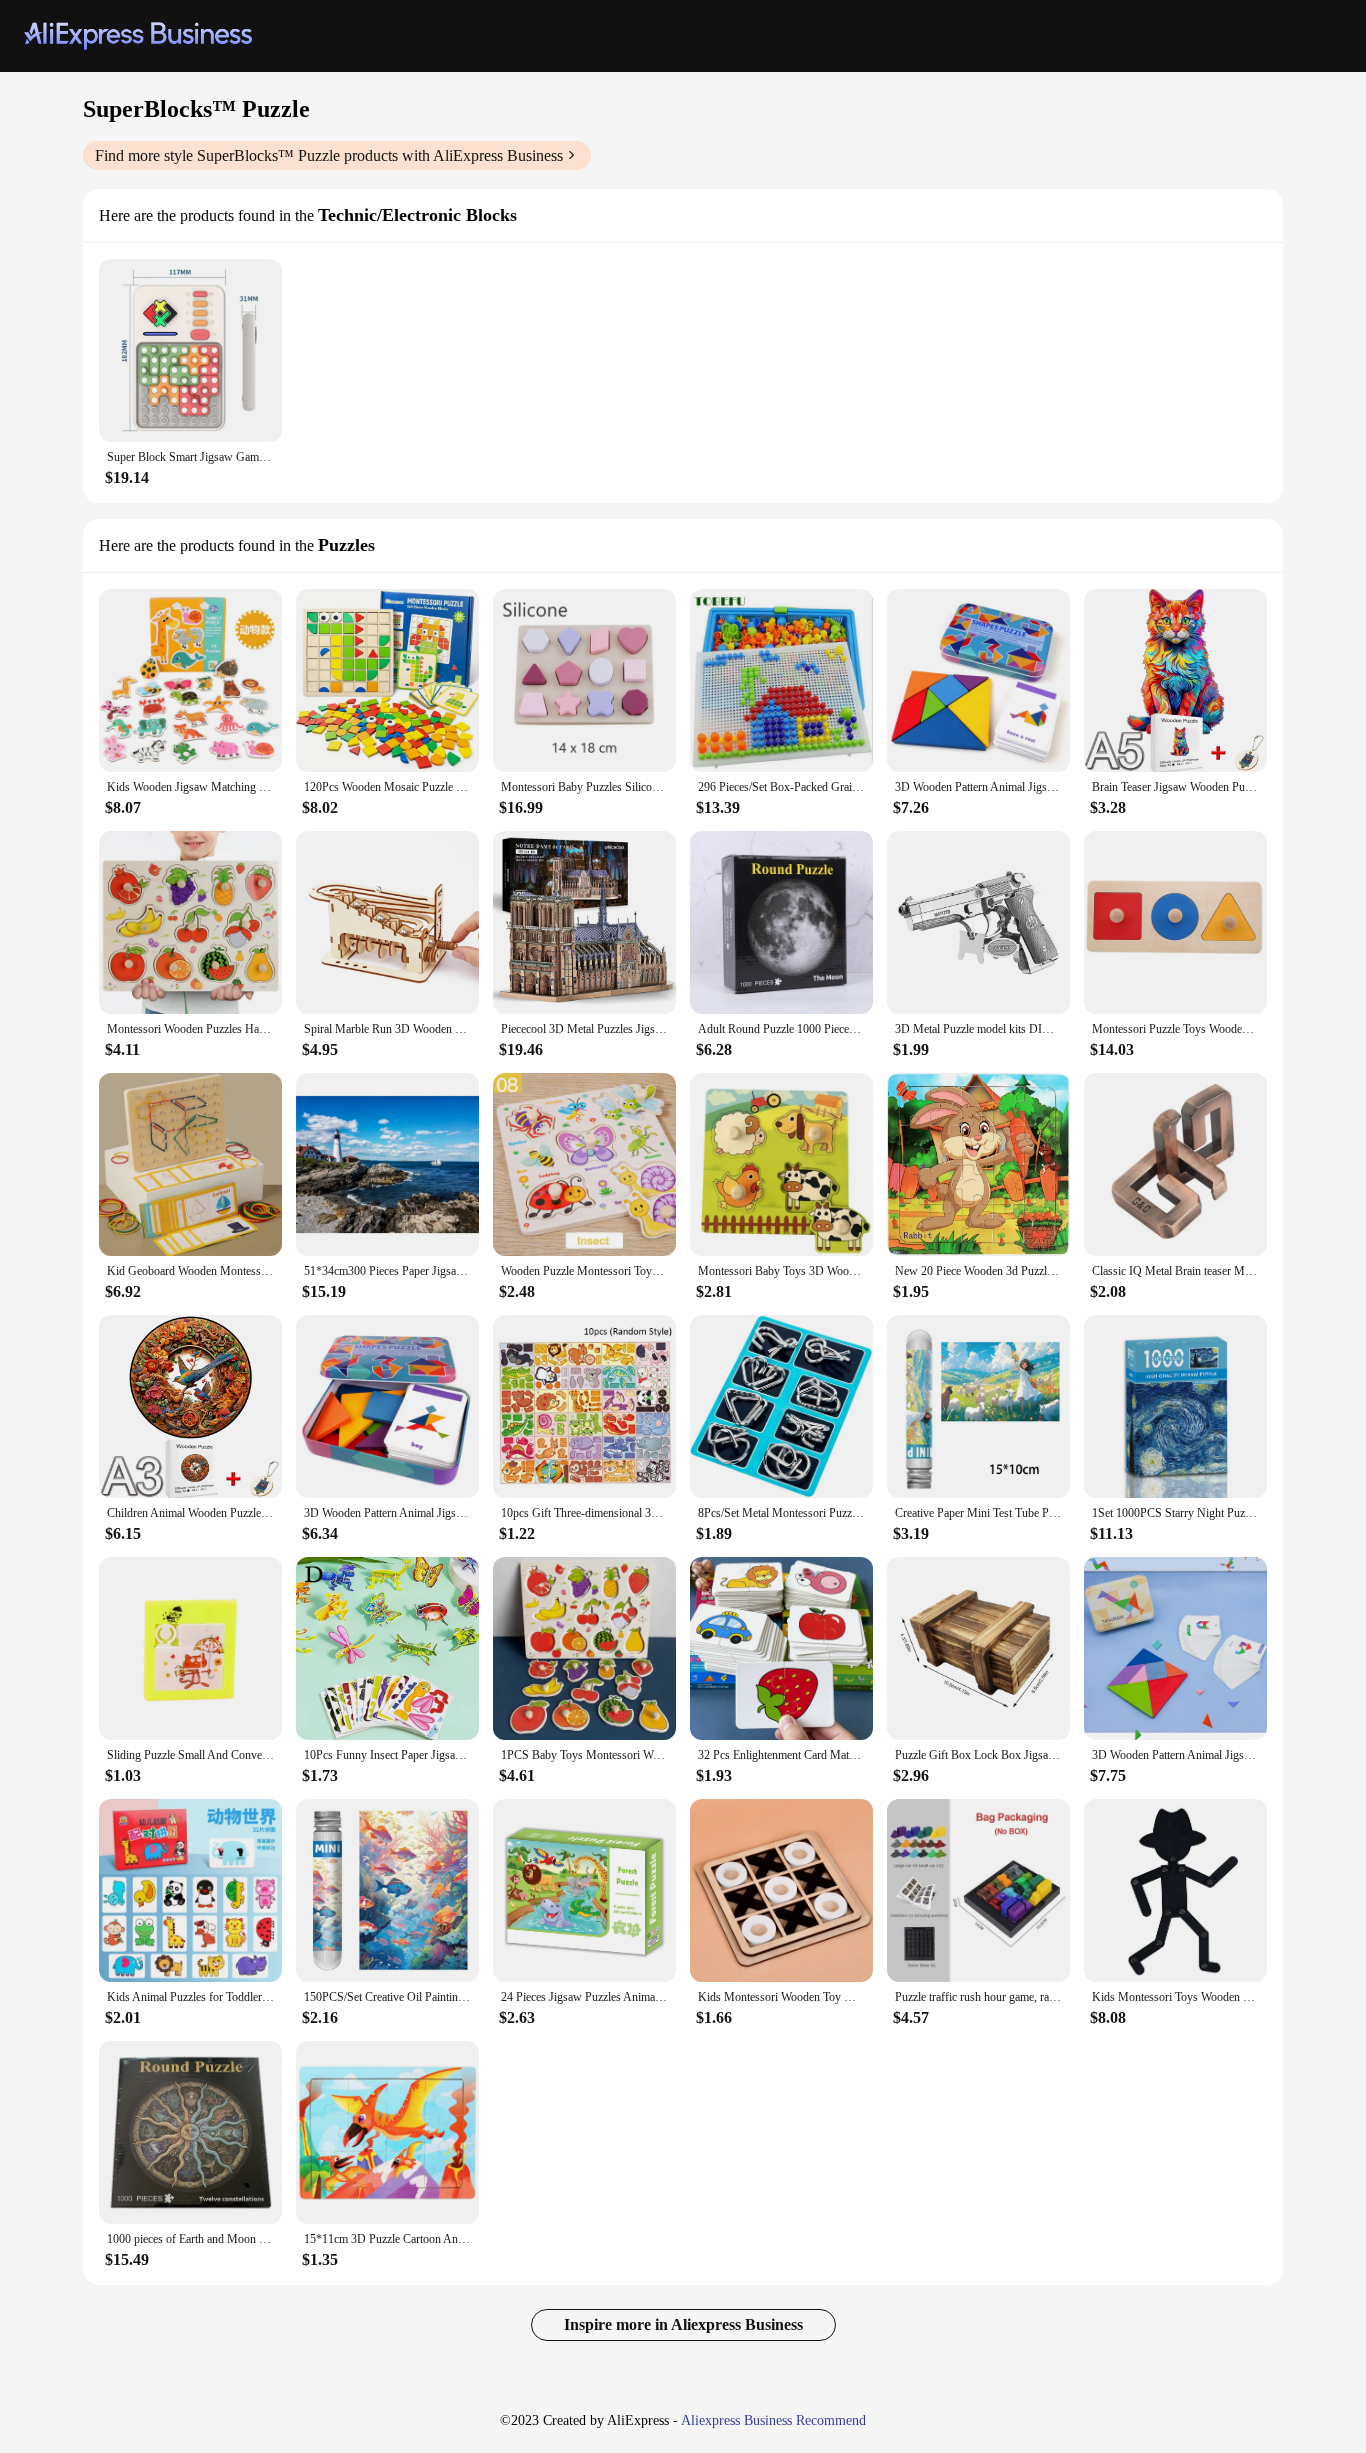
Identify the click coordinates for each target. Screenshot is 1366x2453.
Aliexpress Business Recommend (773, 2420)
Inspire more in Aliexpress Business (683, 2324)
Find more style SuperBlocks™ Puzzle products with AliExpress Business (329, 155)
